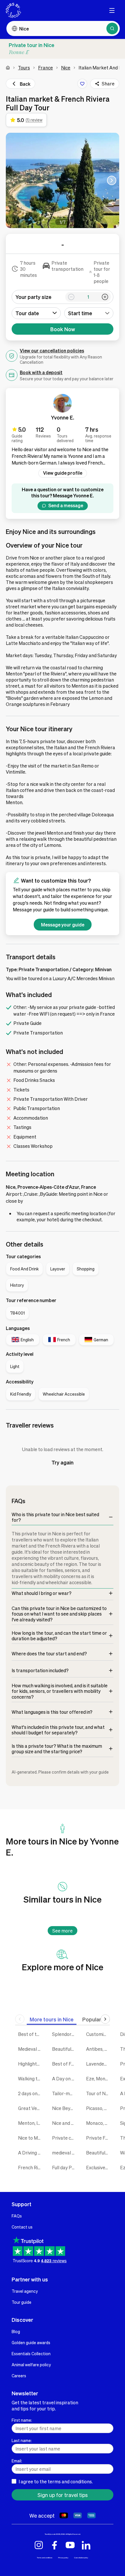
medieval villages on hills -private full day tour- (65, 2153)
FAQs (17, 2216)
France (45, 68)
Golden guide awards (31, 2342)
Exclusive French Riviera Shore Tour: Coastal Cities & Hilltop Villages (99, 2167)
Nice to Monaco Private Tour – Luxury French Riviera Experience (31, 2138)
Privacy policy (63, 2558)
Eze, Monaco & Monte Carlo (99, 2078)
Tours (24, 68)
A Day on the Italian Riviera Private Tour (65, 2078)
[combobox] (89, 313)
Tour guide (22, 2302)
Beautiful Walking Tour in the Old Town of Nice (65, 2049)
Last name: (22, 2440)
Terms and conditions (45, 2558)
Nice (66, 68)
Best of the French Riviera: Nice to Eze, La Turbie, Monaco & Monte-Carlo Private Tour (31, 2034)
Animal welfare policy (31, 2365)
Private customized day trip (65, 2138)
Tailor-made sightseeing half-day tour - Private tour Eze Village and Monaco (65, 2093)
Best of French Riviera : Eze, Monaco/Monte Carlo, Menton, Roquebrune (65, 2064)
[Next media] (112, 180)
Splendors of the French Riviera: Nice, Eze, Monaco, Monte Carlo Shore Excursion (65, 2034)
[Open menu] (112, 10)
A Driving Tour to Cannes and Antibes (31, 2153)
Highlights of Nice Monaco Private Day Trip (31, 2064)
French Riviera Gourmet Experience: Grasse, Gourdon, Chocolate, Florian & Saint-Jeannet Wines (31, 2167)
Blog (16, 2331)
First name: (22, 2420)
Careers (19, 2376)
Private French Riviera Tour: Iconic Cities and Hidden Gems (99, 2138)
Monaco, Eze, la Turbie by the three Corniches (99, 2123)
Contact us (22, 2227)
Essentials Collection (31, 2353)
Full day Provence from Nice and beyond (65, 2167)
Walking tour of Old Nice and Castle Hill (31, 2078)
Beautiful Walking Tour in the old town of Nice (99, 2153)
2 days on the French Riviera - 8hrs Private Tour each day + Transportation (31, 2093)
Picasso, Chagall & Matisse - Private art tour (99, 2108)
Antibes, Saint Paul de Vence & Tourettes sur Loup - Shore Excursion (99, 2049)
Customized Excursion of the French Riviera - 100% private (99, 2034)
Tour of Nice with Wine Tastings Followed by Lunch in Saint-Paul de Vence (99, 2093)
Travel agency (25, 2291)
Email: (17, 2461)
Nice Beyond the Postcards (65, 2108)
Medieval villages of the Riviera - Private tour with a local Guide (31, 2049)
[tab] (52, 2019)
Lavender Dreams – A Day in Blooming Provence (99, 2064)
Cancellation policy (81, 2558)
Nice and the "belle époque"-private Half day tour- (65, 2123)
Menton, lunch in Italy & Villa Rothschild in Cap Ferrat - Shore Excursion (31, 2123)
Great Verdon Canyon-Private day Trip (31, 2108)
